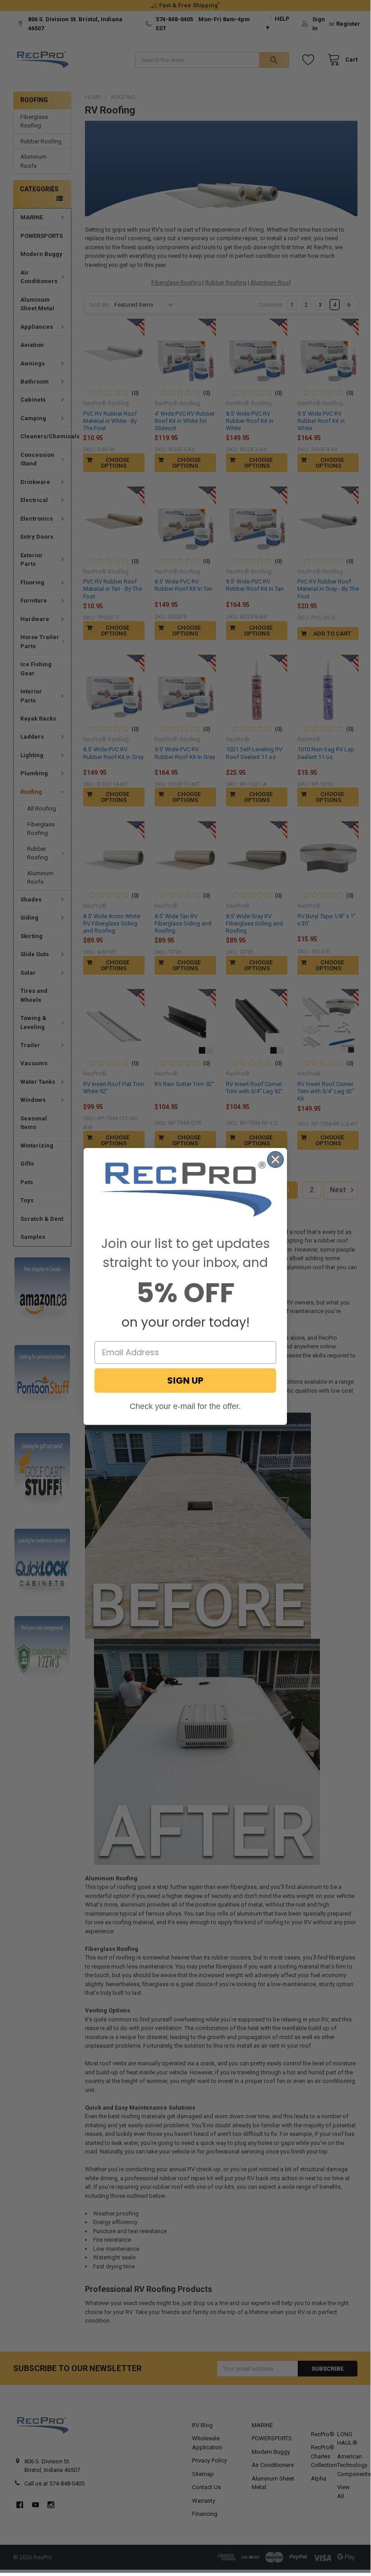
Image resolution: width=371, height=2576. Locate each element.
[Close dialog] (275, 1160)
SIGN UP (185, 1381)
